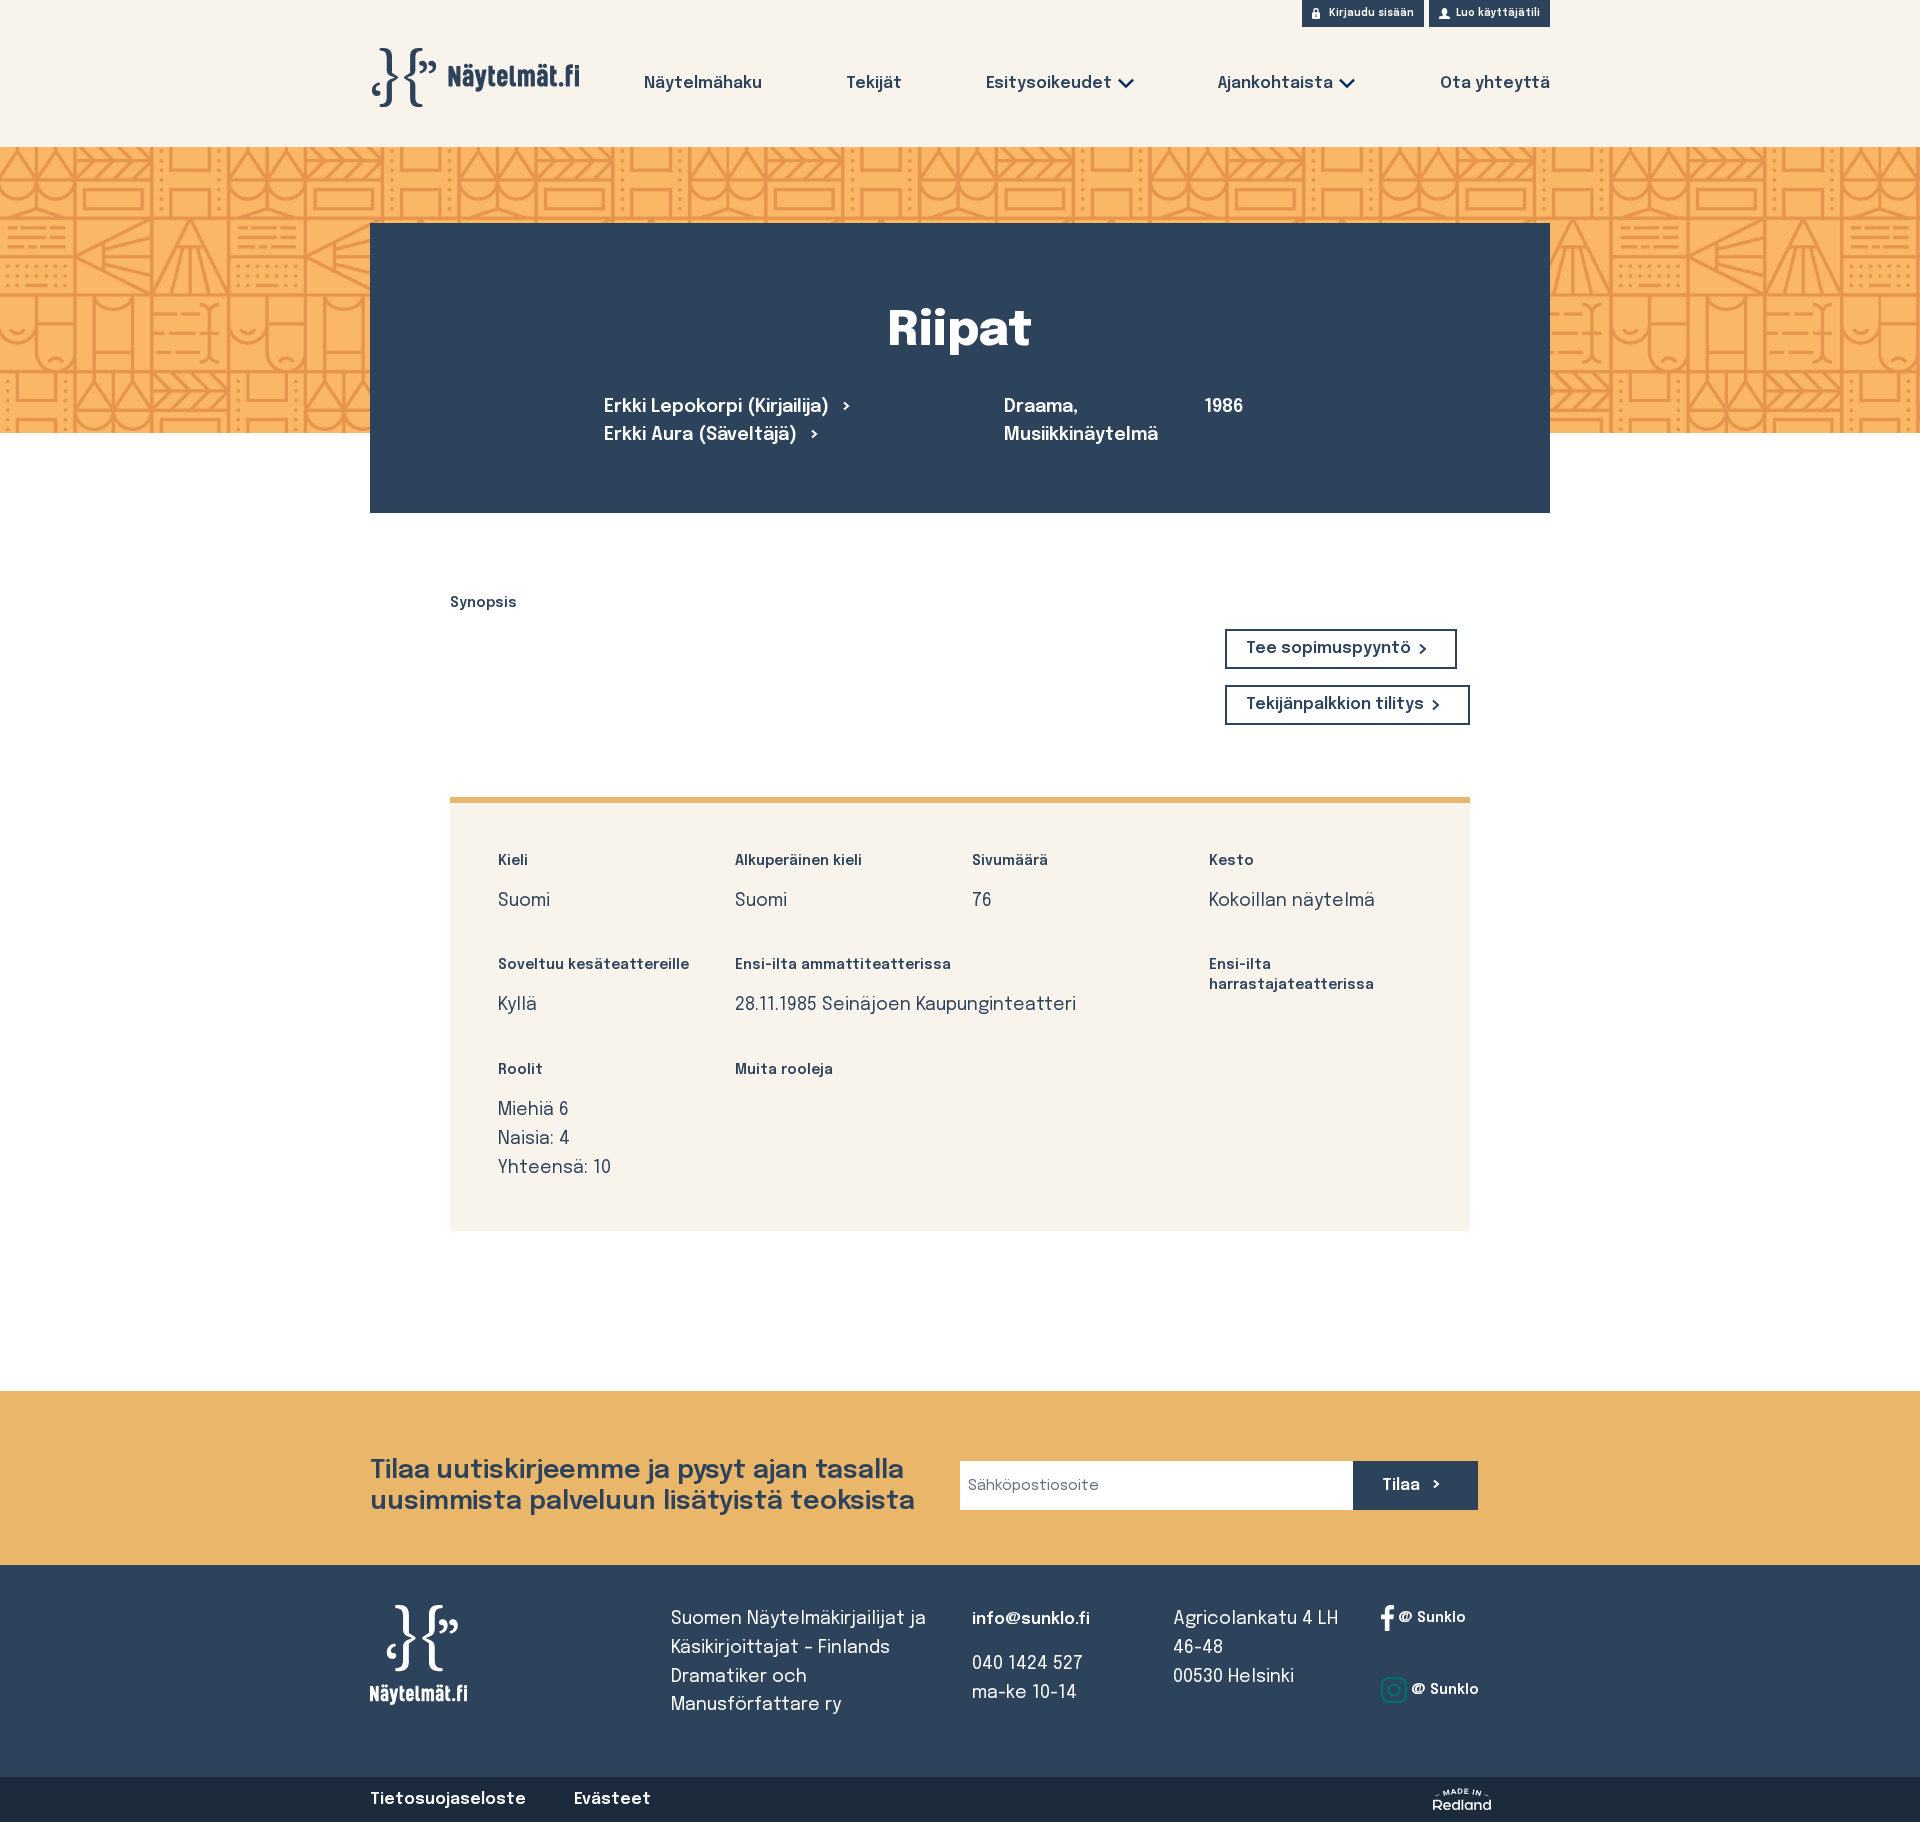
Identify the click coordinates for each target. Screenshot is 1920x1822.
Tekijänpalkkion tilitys (1335, 704)
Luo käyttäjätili (1498, 13)
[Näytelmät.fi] (475, 77)
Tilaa (1403, 1485)
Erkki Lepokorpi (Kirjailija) (719, 407)
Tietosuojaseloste (448, 1799)
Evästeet (612, 1799)
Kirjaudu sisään (1371, 13)
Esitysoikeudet (1049, 83)
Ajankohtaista (1275, 83)
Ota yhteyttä (1495, 83)
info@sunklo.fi (1031, 1619)
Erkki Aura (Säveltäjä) (703, 435)
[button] (1126, 87)
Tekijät (874, 83)
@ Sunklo (1430, 1618)
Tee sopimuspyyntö (1328, 648)
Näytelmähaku (703, 83)
